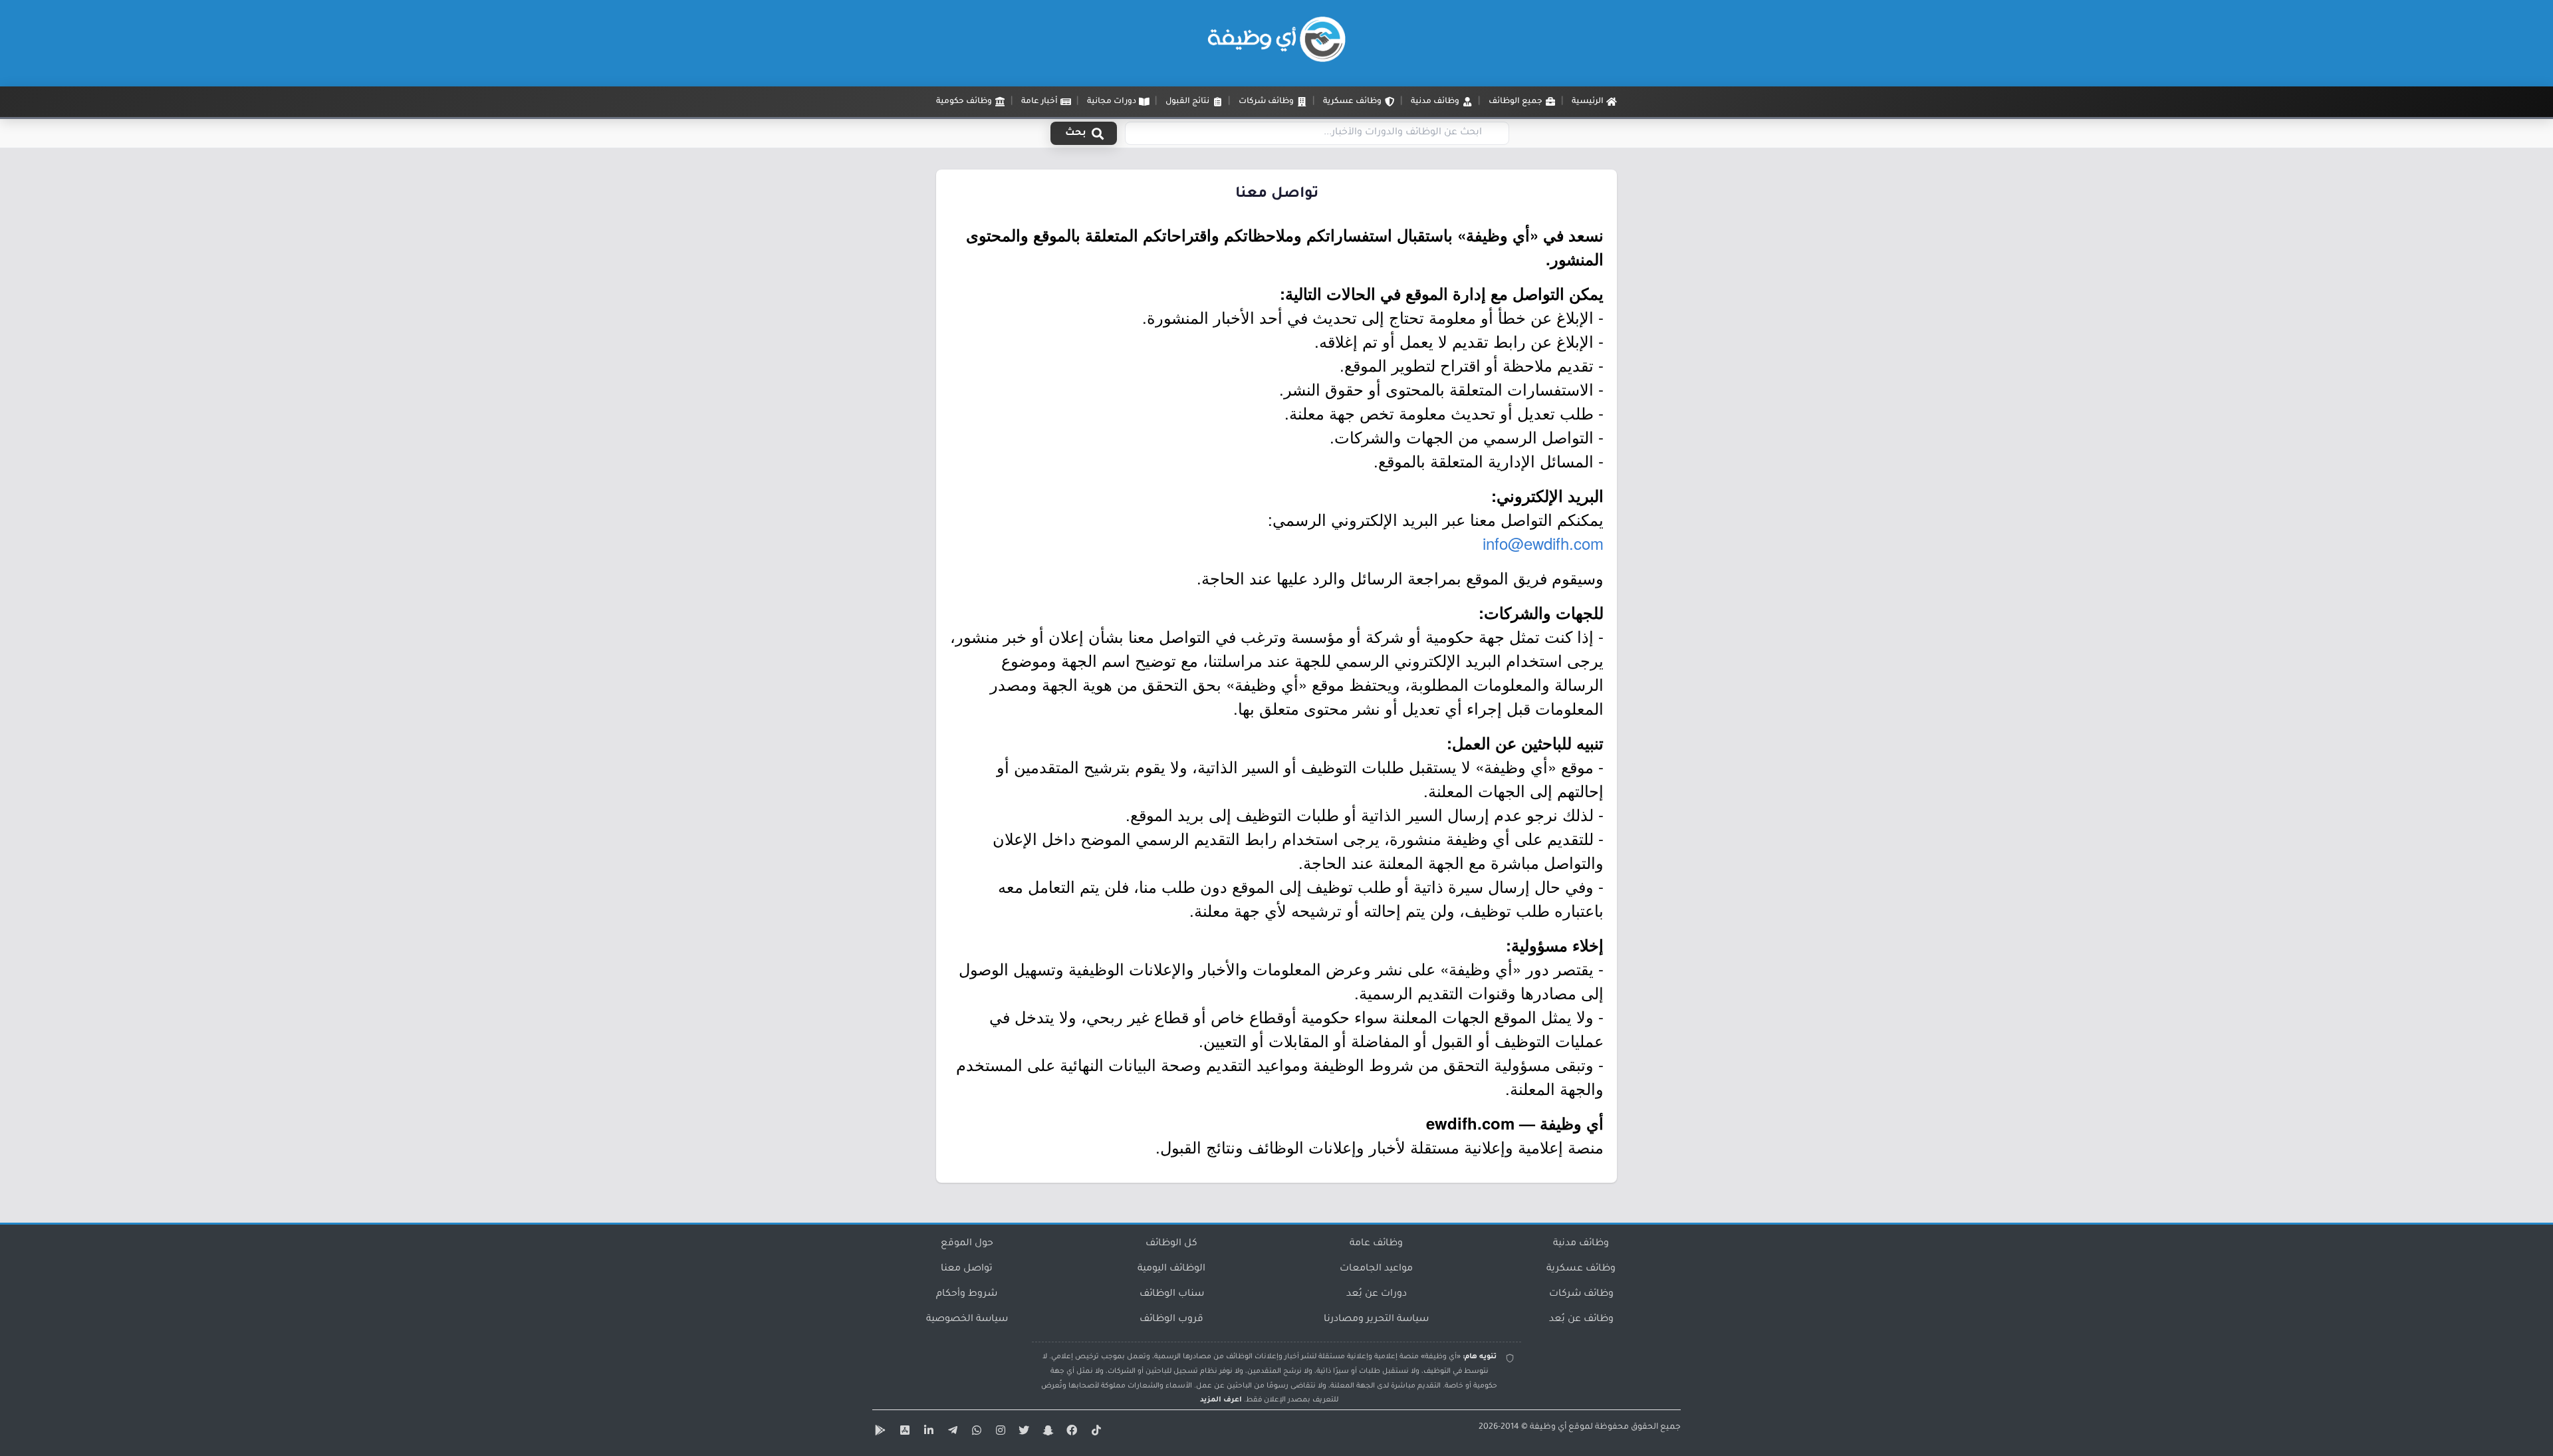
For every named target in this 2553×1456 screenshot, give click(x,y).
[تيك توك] (1094, 1433)
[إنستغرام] (999, 1433)
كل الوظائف (1171, 1244)
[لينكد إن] (927, 1433)
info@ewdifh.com (1543, 543)
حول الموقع (967, 1244)
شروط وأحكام (967, 1294)
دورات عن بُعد (1377, 1294)
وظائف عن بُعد (1581, 1320)
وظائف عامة (1376, 1244)
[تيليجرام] (951, 1433)
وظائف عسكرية (1581, 1269)
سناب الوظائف (1172, 1294)
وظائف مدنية (1581, 1244)
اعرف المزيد (1221, 1400)
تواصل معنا (967, 1269)
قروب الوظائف (1171, 1320)
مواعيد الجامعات (1376, 1269)
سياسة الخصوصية (967, 1320)
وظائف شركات (1581, 1294)
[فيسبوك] (1070, 1433)
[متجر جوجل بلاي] (879, 1433)
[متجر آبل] (903, 1433)
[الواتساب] (975, 1433)
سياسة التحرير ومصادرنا (1376, 1320)
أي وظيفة (1548, 1427)
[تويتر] (1023, 1433)
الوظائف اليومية (1171, 1269)
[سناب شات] (1046, 1433)
